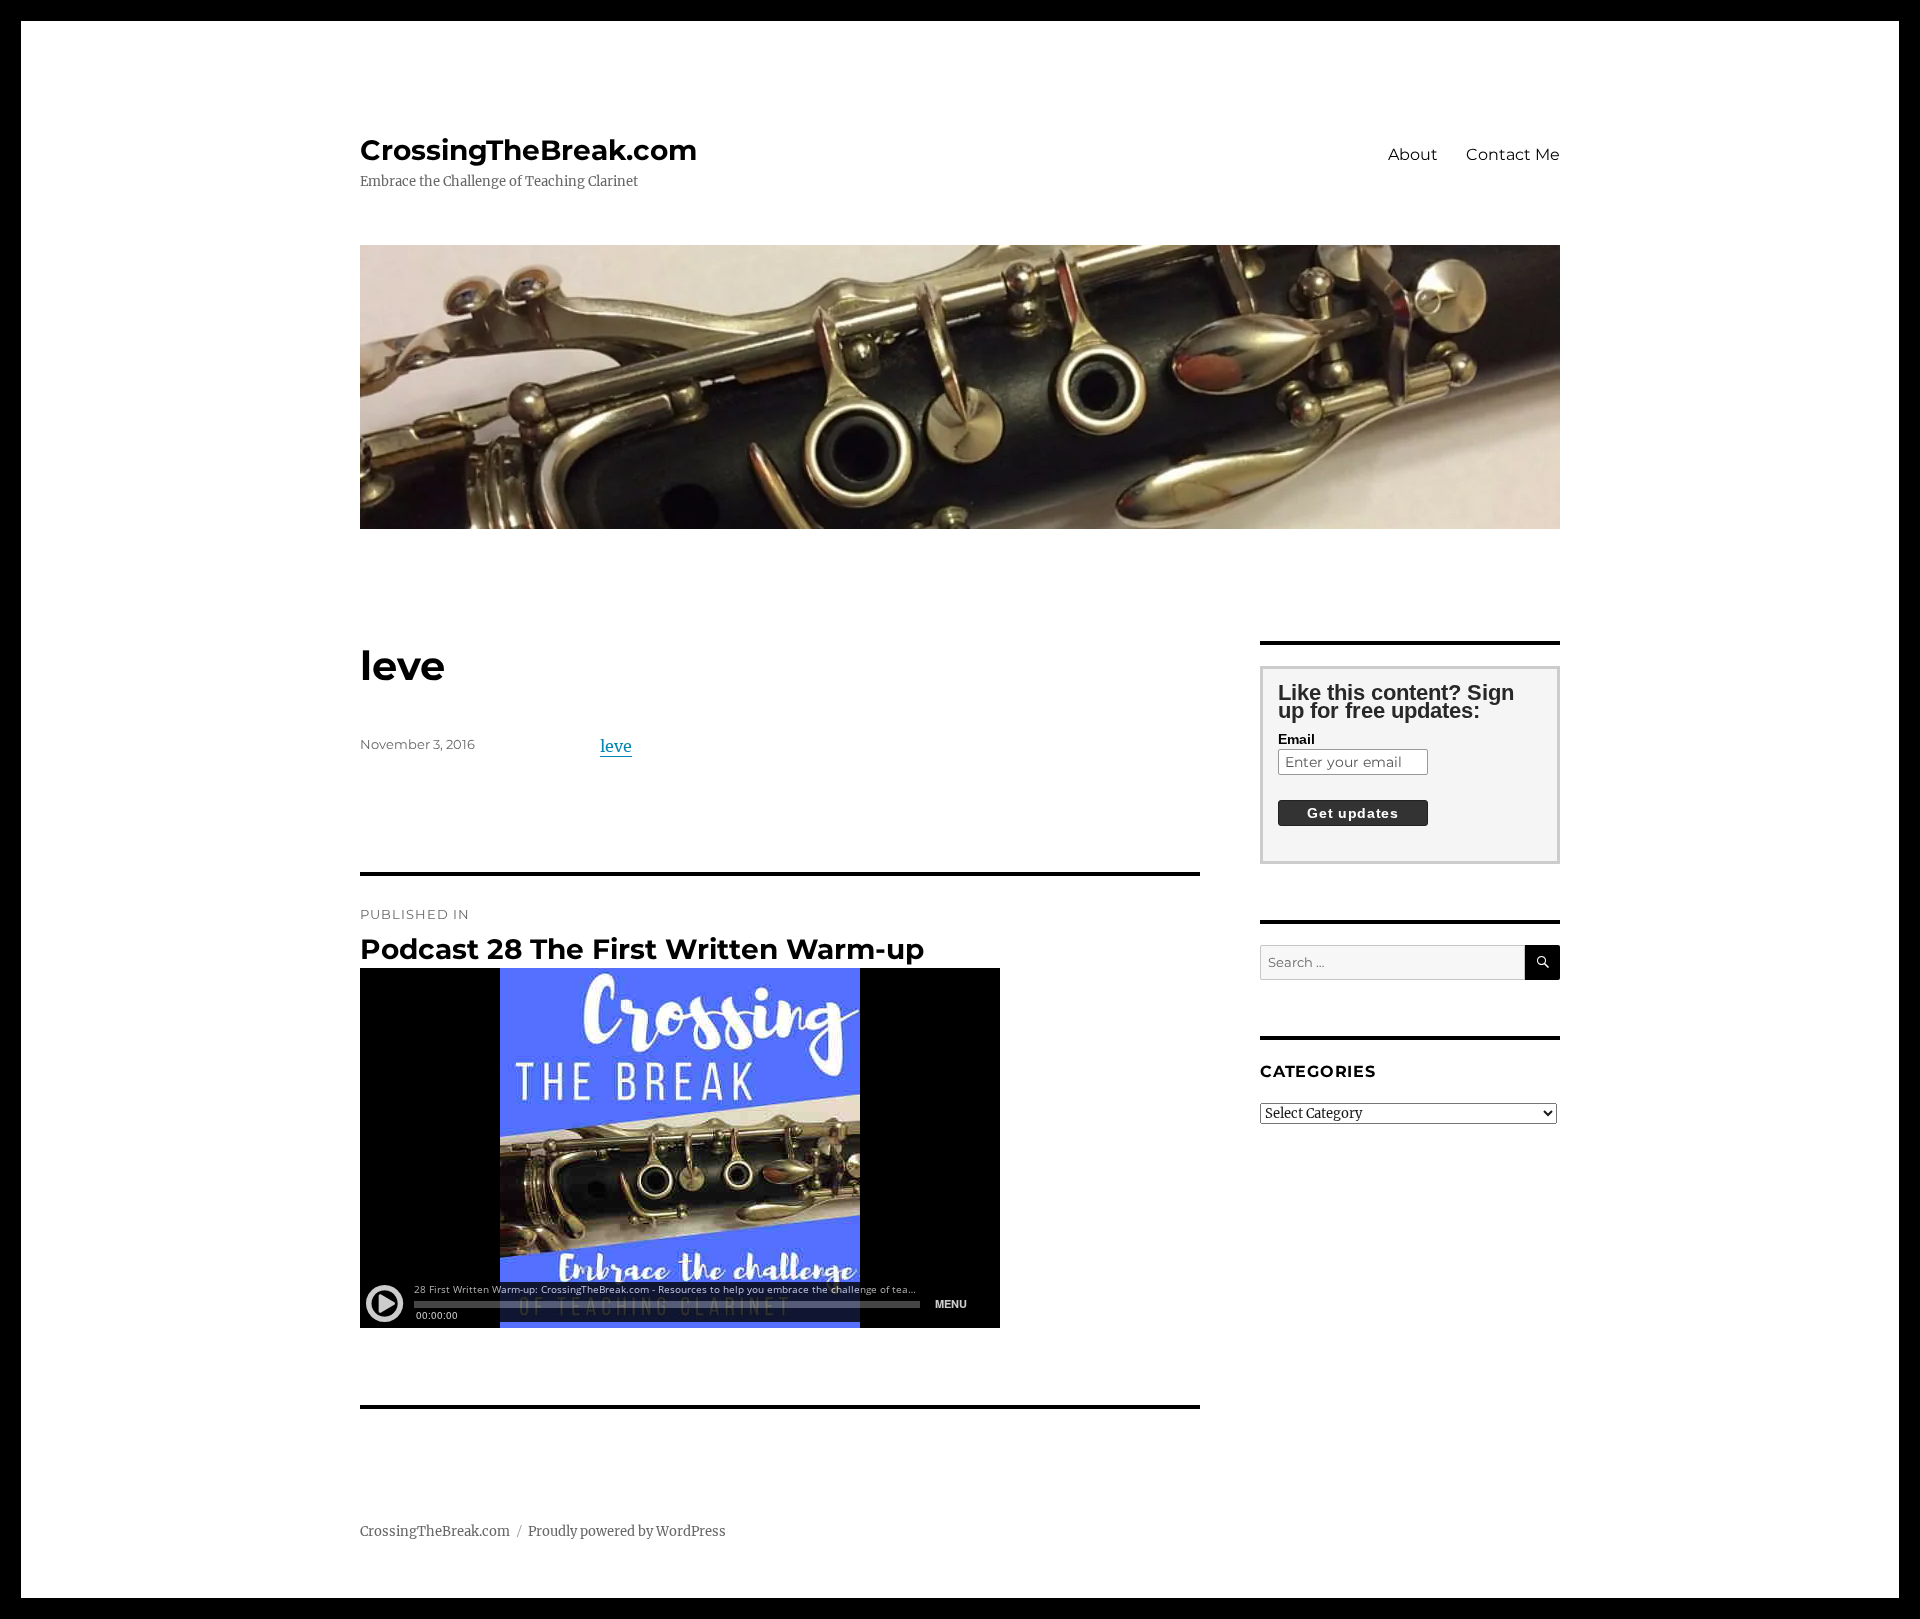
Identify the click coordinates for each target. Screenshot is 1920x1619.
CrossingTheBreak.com (528, 150)
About (1413, 154)
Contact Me (1513, 154)
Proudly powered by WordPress (627, 1531)
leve (616, 746)
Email (1296, 739)
